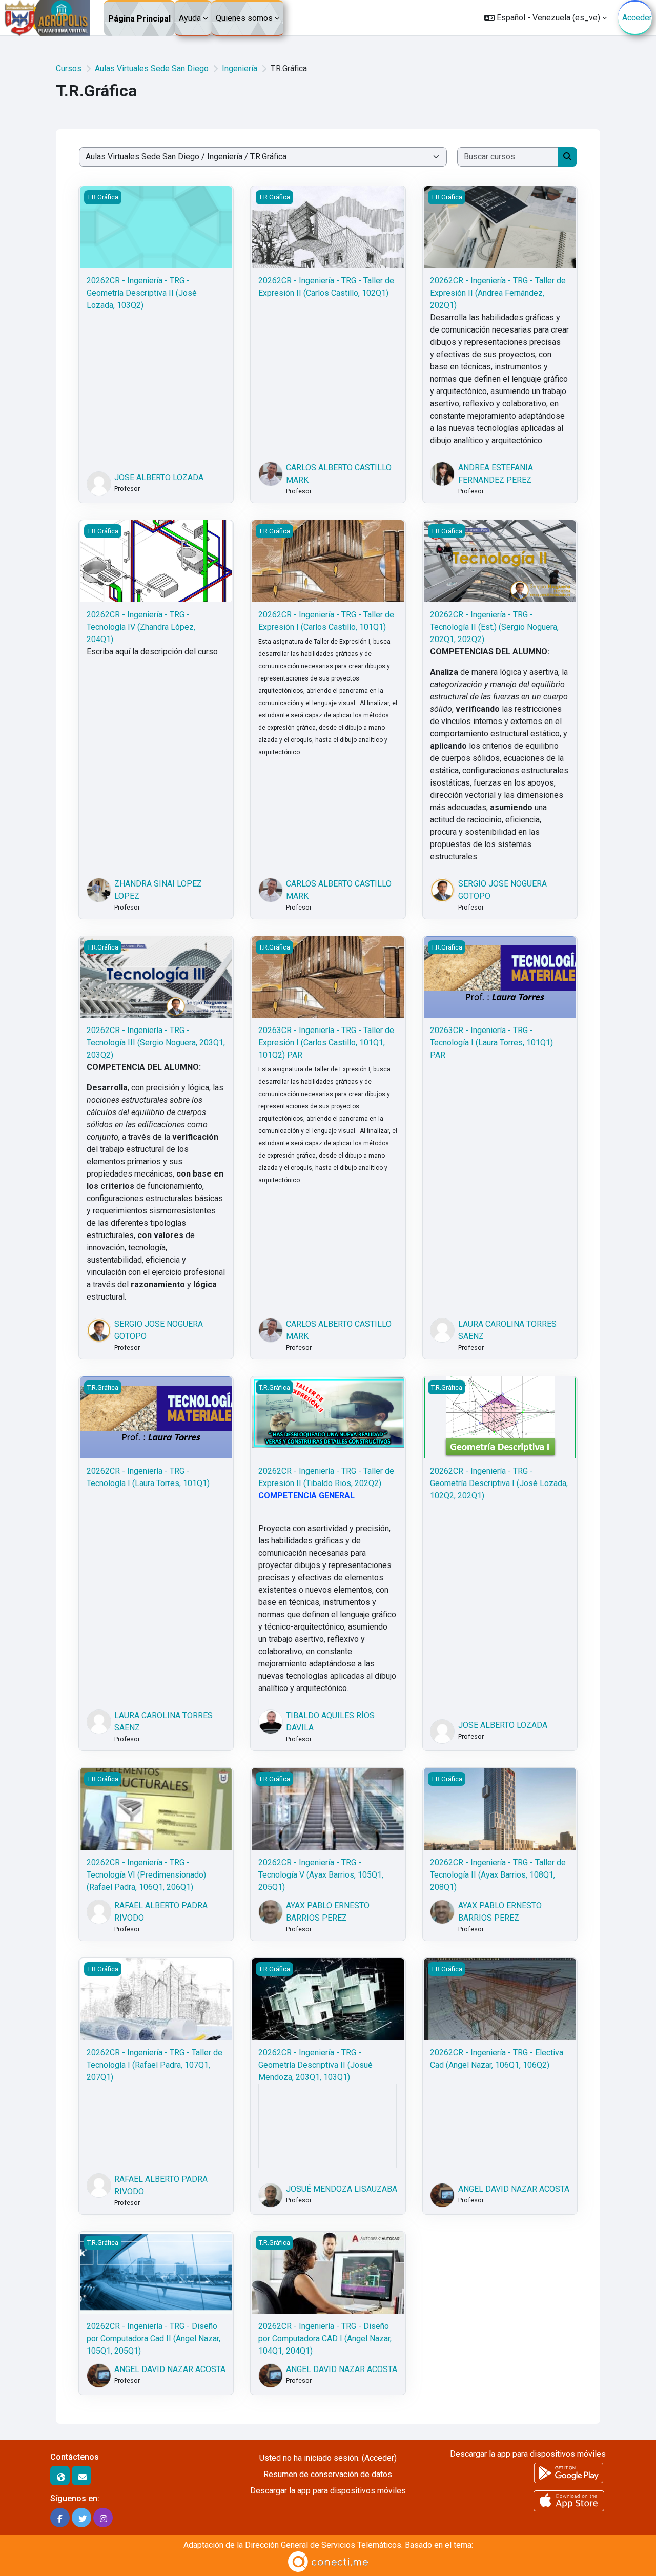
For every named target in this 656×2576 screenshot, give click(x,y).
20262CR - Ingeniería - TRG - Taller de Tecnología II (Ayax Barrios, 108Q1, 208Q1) (498, 1875)
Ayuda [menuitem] (190, 18)
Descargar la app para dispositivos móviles (328, 2491)
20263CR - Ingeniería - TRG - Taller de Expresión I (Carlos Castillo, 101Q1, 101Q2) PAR (326, 1043)
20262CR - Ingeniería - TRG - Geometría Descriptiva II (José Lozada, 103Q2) (142, 293)
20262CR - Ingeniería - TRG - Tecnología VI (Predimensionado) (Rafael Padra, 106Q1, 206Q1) (146, 1875)
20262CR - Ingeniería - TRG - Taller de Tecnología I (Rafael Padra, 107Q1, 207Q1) (155, 2065)
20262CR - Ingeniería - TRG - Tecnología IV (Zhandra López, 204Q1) (141, 627)
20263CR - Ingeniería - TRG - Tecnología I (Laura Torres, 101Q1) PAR (491, 1043)
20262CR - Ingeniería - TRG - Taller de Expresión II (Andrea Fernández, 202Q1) (498, 293)
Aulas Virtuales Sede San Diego (152, 68)
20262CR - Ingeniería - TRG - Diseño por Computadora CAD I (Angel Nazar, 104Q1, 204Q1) (325, 2338)
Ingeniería (240, 68)
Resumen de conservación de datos (328, 2474)
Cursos (69, 68)
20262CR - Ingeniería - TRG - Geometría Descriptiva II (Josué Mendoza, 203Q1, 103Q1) (315, 2065)
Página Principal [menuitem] (139, 19)
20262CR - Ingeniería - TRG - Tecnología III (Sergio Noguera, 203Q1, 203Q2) (156, 1043)
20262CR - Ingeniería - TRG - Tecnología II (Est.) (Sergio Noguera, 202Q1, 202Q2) (494, 627)
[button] (546, 18)
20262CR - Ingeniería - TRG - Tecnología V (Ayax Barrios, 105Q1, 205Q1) (321, 1875)
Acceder (637, 18)
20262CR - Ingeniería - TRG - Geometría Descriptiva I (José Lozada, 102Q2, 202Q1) (499, 1483)
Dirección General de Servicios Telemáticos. (324, 2545)
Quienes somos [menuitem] (244, 18)
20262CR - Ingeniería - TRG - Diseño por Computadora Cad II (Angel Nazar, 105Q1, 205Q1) (153, 2338)
